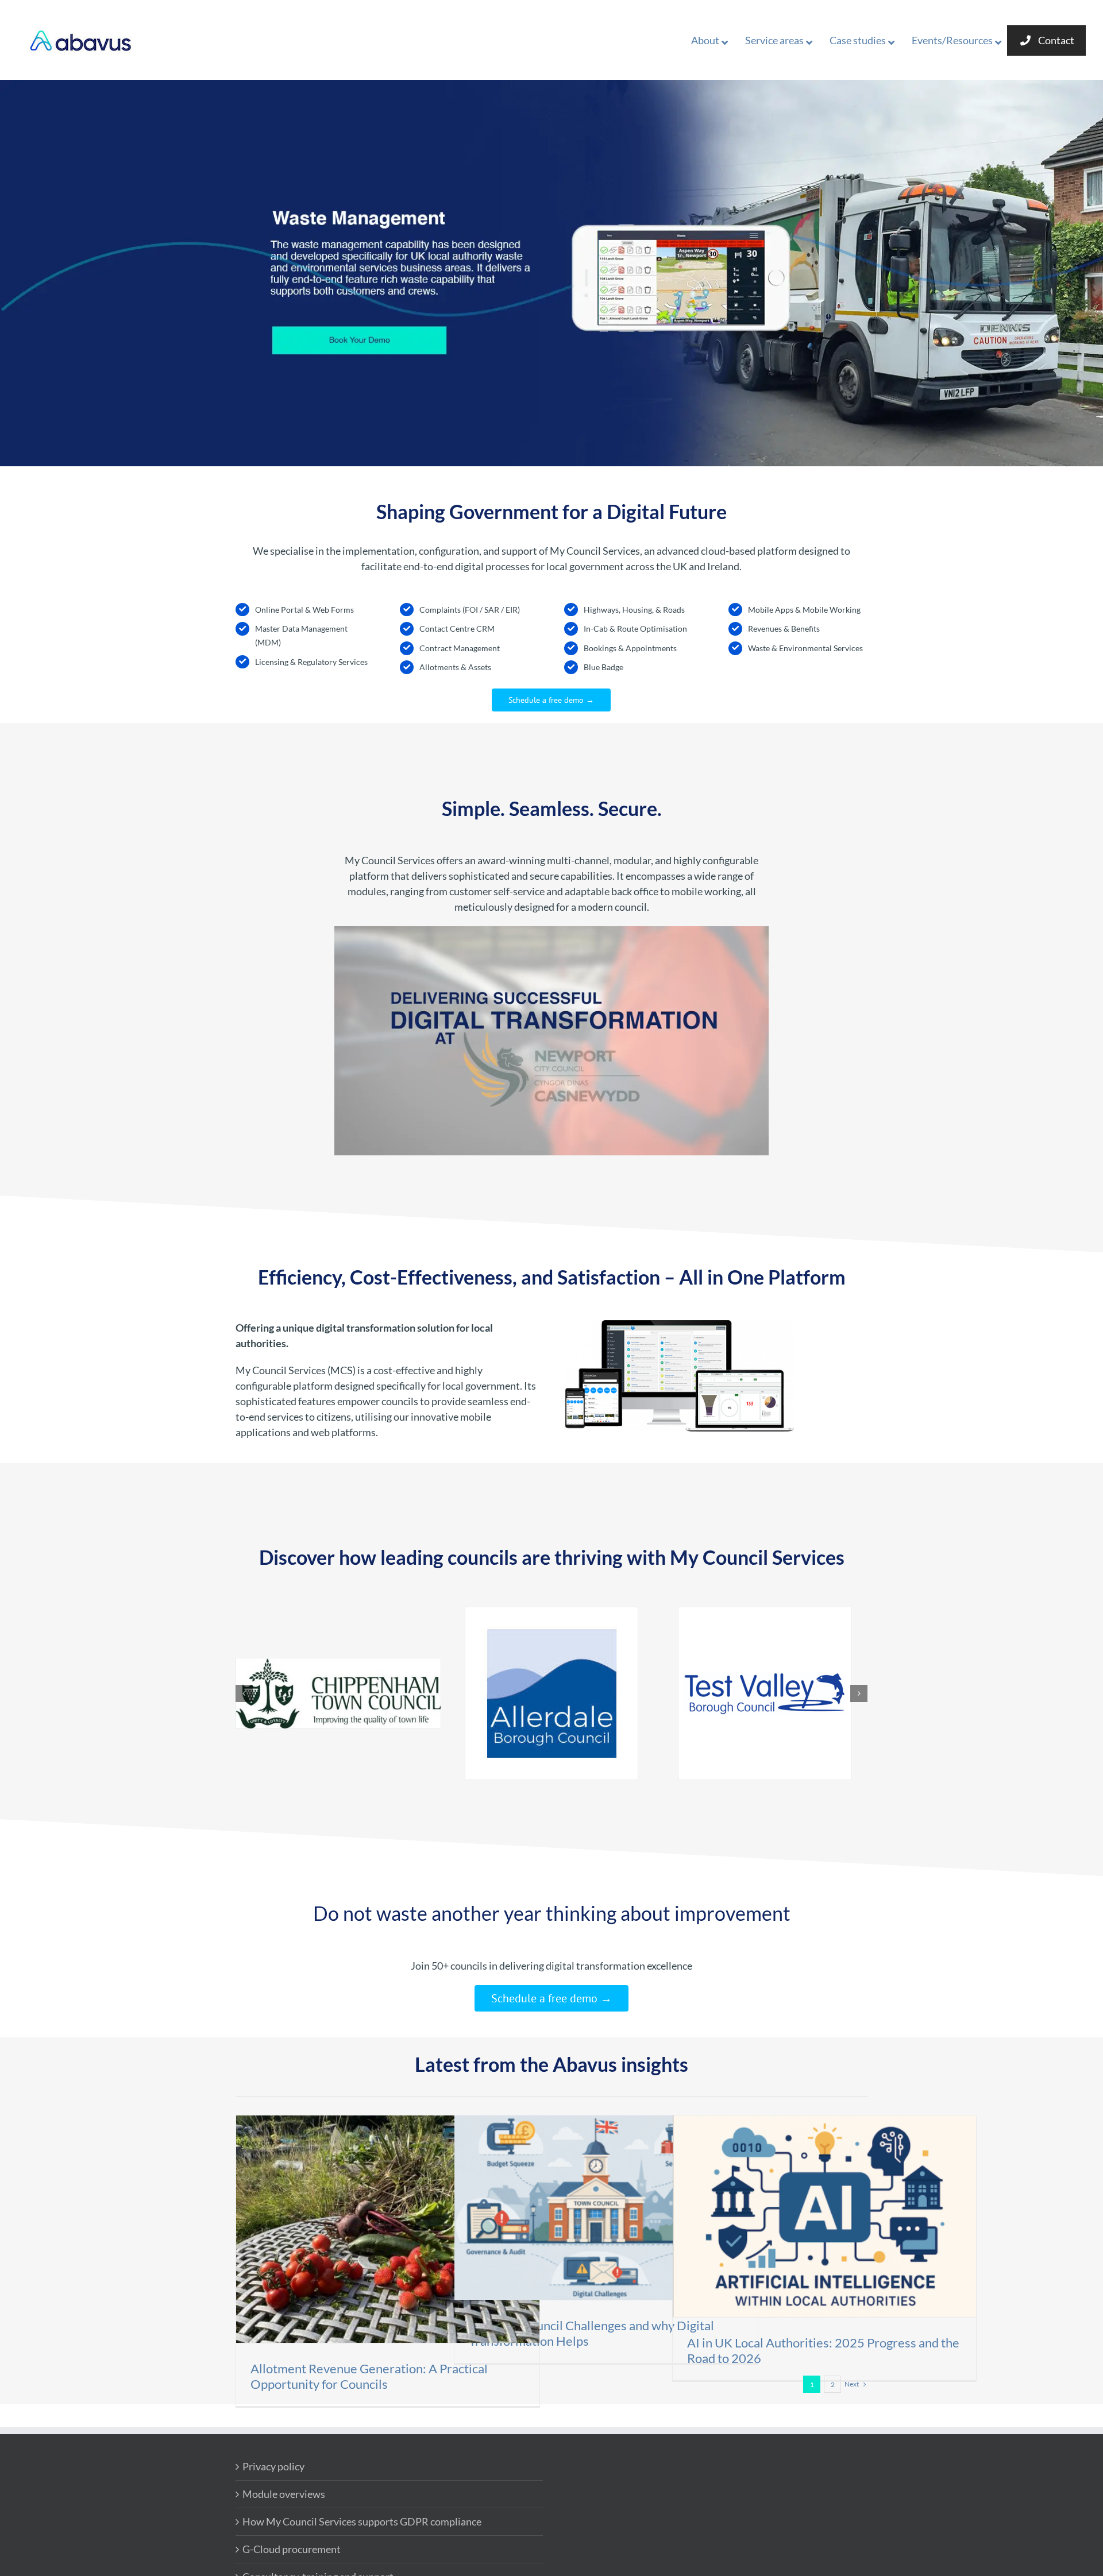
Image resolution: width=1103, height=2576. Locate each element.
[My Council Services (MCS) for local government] (679, 1325)
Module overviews (284, 2494)
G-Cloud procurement (292, 2549)
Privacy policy (273, 2466)
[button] (244, 1693)
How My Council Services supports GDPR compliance (362, 2521)
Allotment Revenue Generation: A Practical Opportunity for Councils (369, 2376)
